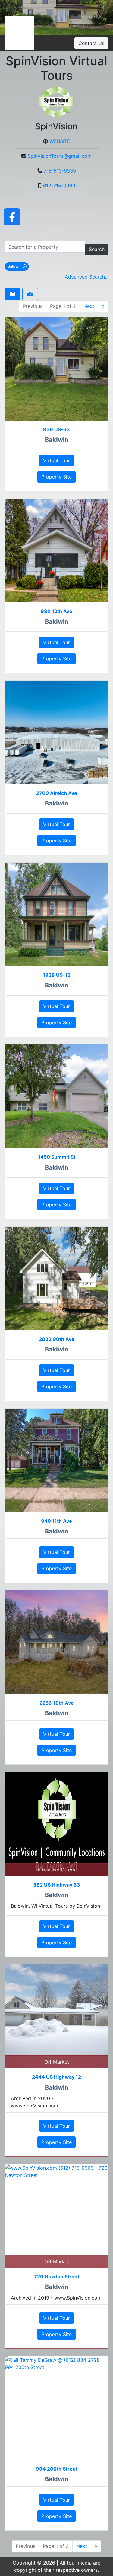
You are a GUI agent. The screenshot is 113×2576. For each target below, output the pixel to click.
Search (97, 249)
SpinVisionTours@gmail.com (60, 156)
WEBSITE (60, 141)
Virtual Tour (56, 460)
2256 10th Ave (57, 1703)
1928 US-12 (57, 975)
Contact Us (91, 43)
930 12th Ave (56, 611)
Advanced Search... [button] (87, 277)
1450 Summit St (57, 1157)
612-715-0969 (59, 186)
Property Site (56, 477)
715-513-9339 (60, 171)
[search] (45, 247)
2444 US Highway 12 (56, 2077)
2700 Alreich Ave (57, 793)
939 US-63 (56, 429)
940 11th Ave (56, 1521)
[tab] (12, 294)
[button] (99, 18)
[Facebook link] (12, 217)
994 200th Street (57, 2469)
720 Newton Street (57, 2277)
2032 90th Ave (57, 1339)
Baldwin (18, 266)
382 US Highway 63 (57, 1885)
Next (89, 306)
